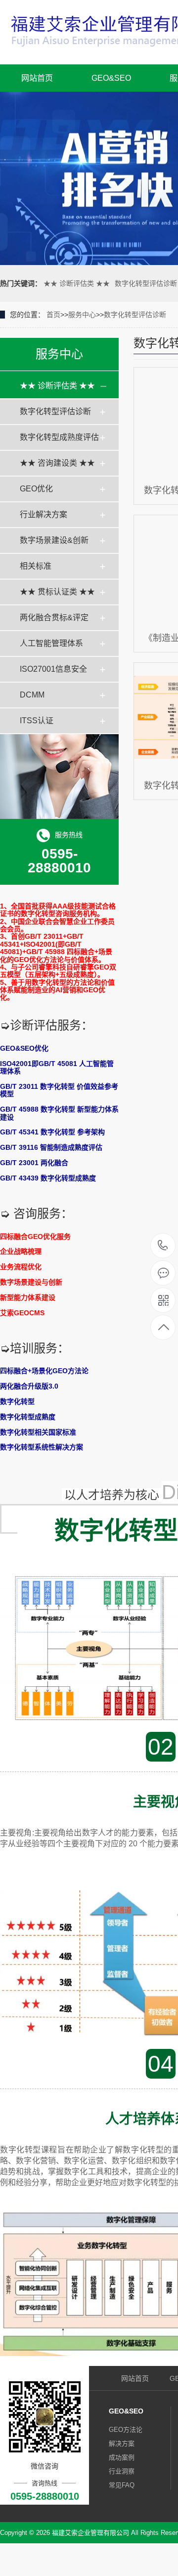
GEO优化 (36, 489)
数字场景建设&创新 (54, 540)
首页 (53, 315)
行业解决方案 (44, 514)
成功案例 (122, 2457)
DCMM (32, 695)
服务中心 (82, 315)
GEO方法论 (126, 2430)
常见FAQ (122, 2485)
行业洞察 (122, 2471)
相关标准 (36, 566)
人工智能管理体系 (51, 643)
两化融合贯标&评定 (54, 617)
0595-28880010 (163, 1246)
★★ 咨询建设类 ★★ (57, 463)
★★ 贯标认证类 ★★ (57, 592)
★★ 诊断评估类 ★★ (77, 283)
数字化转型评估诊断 (146, 283)
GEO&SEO (111, 78)
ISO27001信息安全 (53, 669)
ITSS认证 (37, 721)
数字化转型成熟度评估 (59, 437)
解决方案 (122, 2443)
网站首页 (37, 78)
